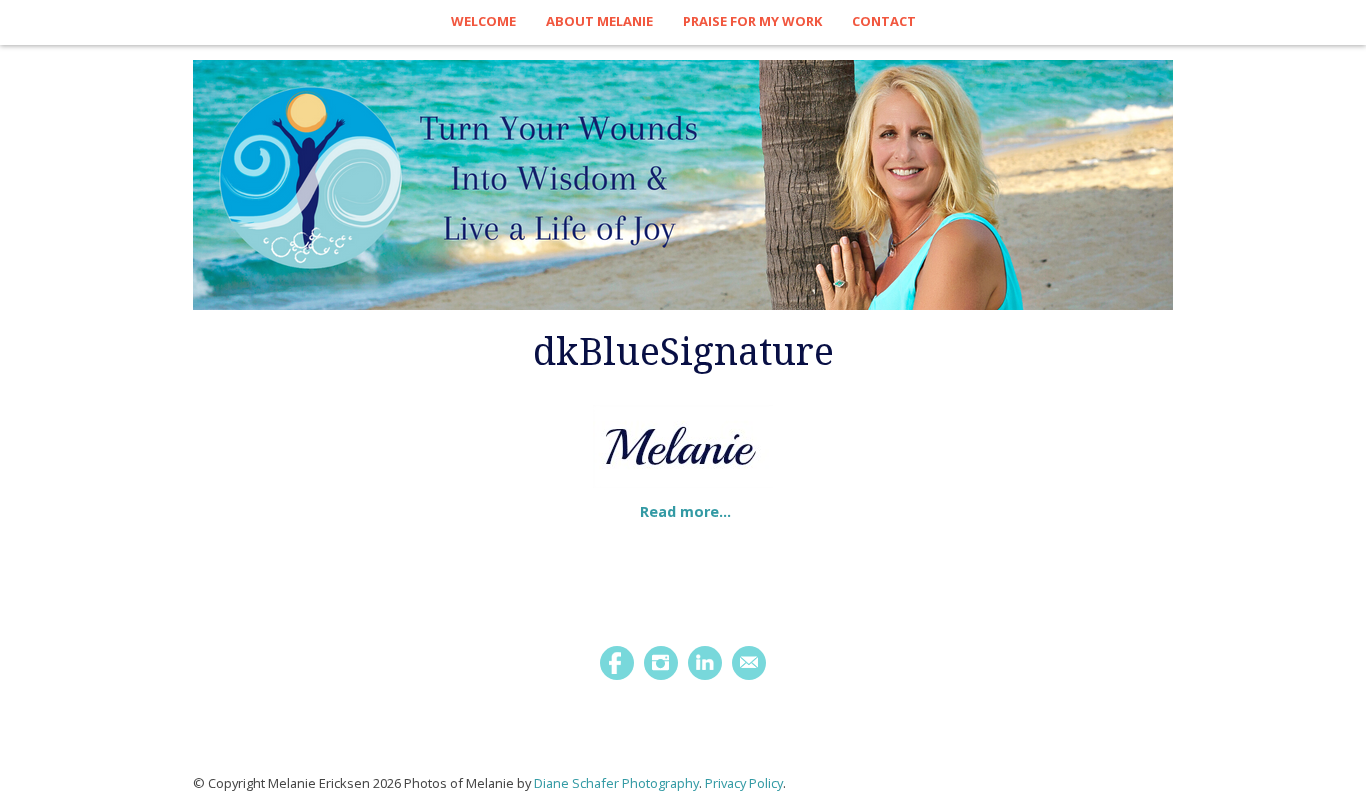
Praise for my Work (752, 21)
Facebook (617, 663)
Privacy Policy (744, 783)
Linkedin (705, 663)
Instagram (661, 663)
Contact (884, 21)
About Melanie (599, 21)
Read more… (685, 511)
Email (749, 663)
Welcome (483, 21)
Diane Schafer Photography (616, 783)
